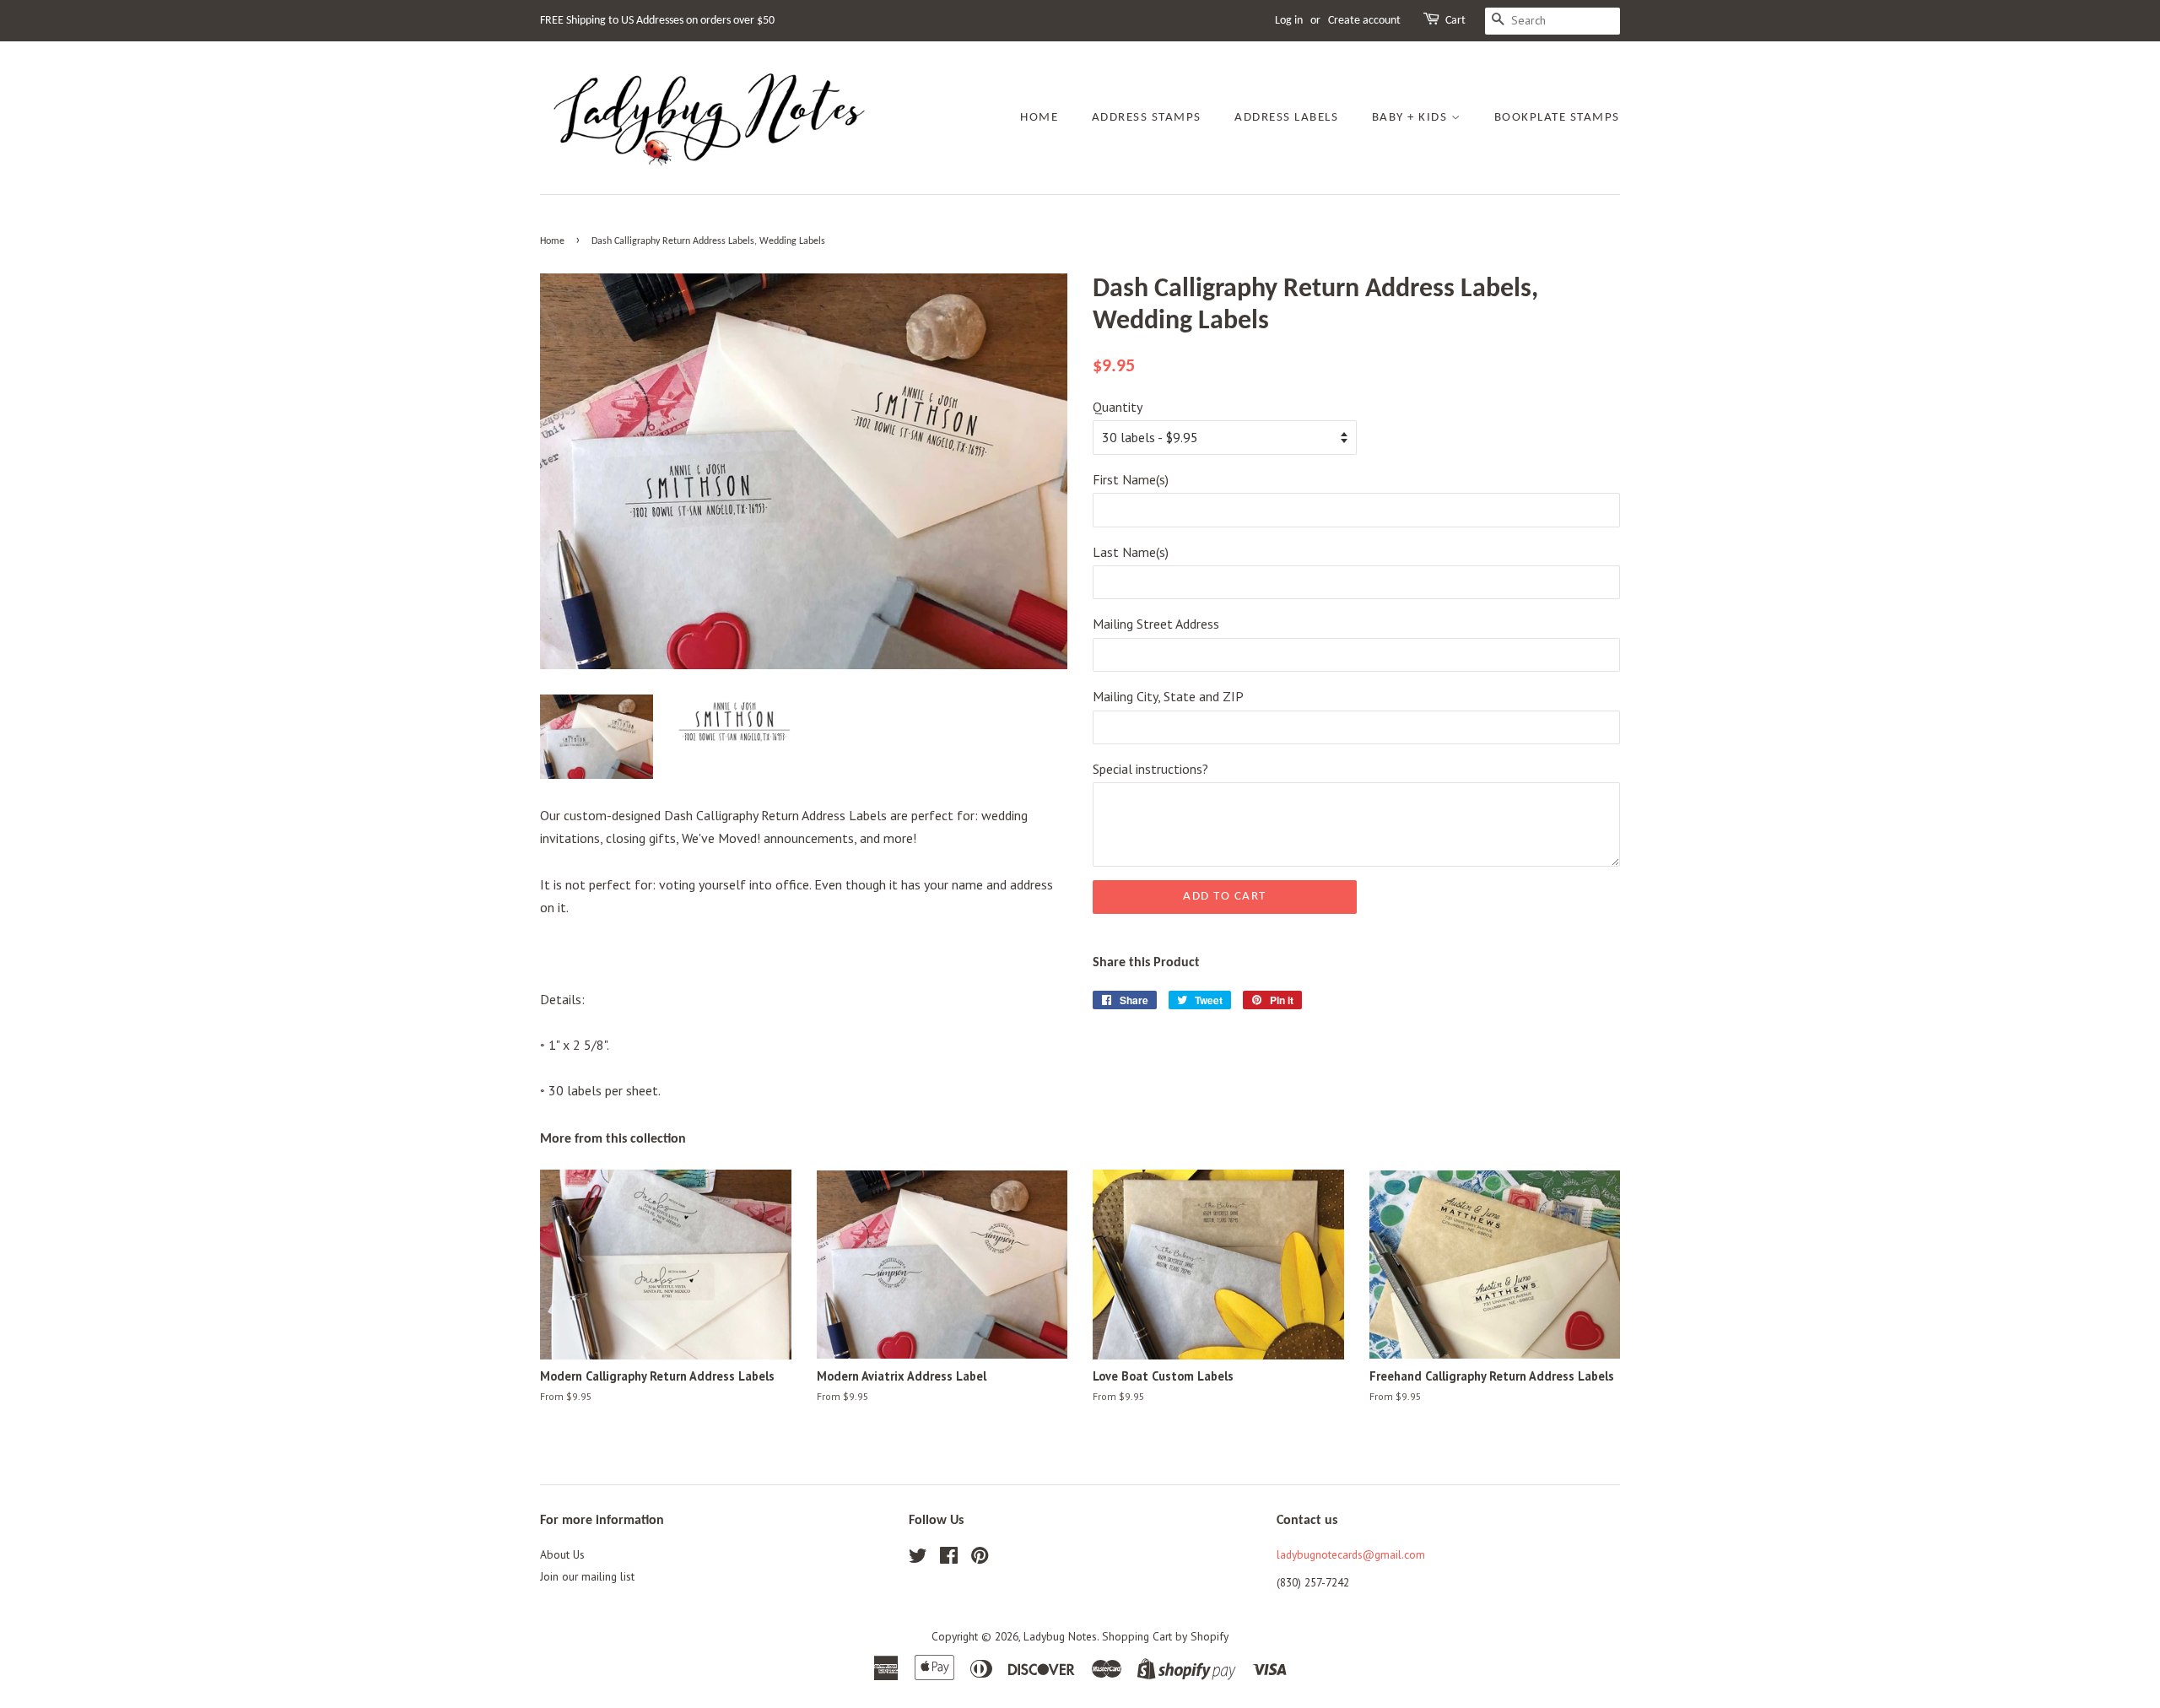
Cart (1455, 21)
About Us (562, 1554)
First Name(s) (1131, 479)
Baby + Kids (1412, 118)
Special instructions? (1150, 769)
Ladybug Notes (1060, 1636)
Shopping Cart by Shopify (1165, 1636)
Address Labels (1286, 118)
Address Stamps (1147, 118)
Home (1039, 118)
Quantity (1118, 407)
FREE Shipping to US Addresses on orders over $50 (657, 21)
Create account (1364, 21)
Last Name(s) (1131, 552)
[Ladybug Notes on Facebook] (949, 1559)
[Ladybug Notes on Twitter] (918, 1559)
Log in (1289, 21)
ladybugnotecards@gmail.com (1351, 1554)
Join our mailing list (587, 1576)
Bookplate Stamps (1557, 118)
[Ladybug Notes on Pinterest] (980, 1559)
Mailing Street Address (1156, 624)
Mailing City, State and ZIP (1168, 696)
